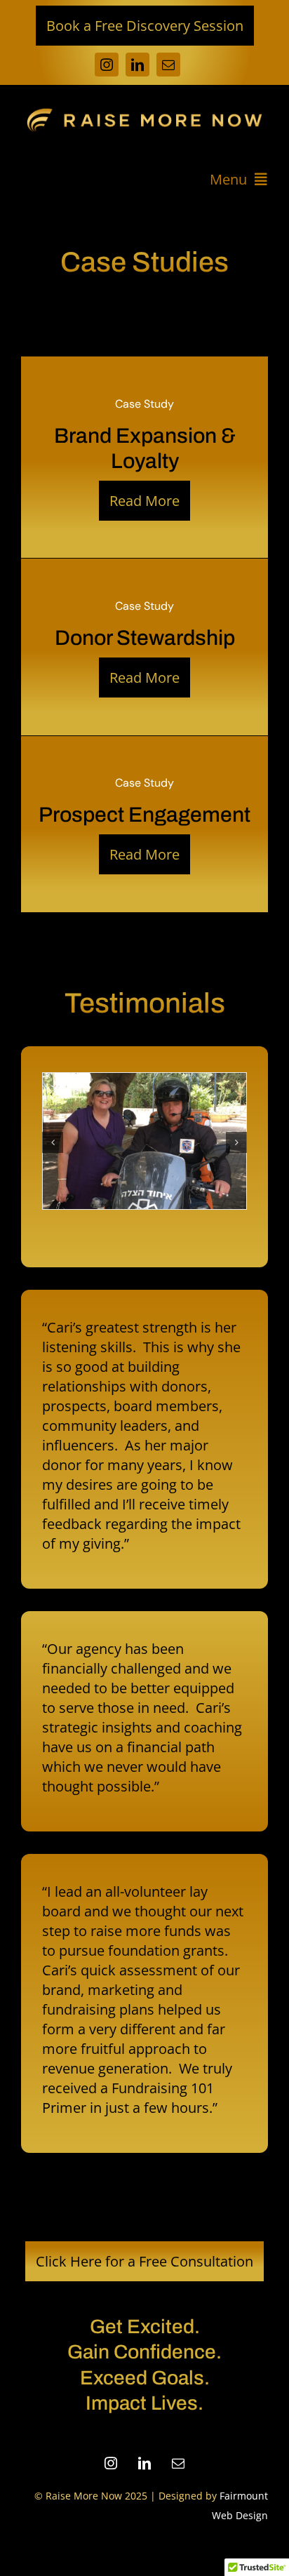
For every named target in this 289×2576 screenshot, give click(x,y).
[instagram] (107, 65)
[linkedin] (137, 65)
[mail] (168, 65)
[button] (53, 1142)
